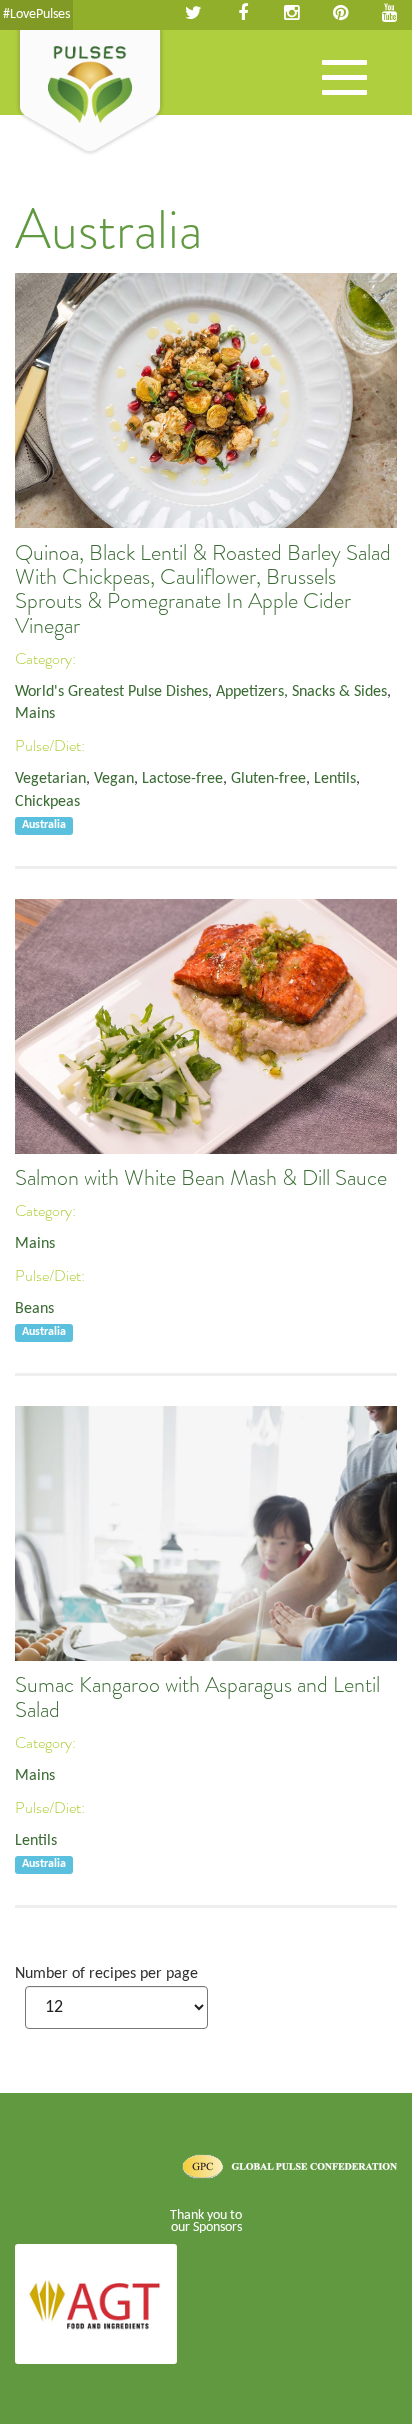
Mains (35, 714)
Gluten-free (268, 779)
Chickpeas (47, 802)
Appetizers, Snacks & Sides (301, 692)
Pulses (90, 93)
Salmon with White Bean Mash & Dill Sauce (201, 1178)
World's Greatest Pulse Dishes (111, 692)
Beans (34, 1309)
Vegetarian (50, 779)
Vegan (114, 779)
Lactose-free (182, 779)
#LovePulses (36, 14)
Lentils (335, 779)
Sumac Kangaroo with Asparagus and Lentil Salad (197, 1697)
